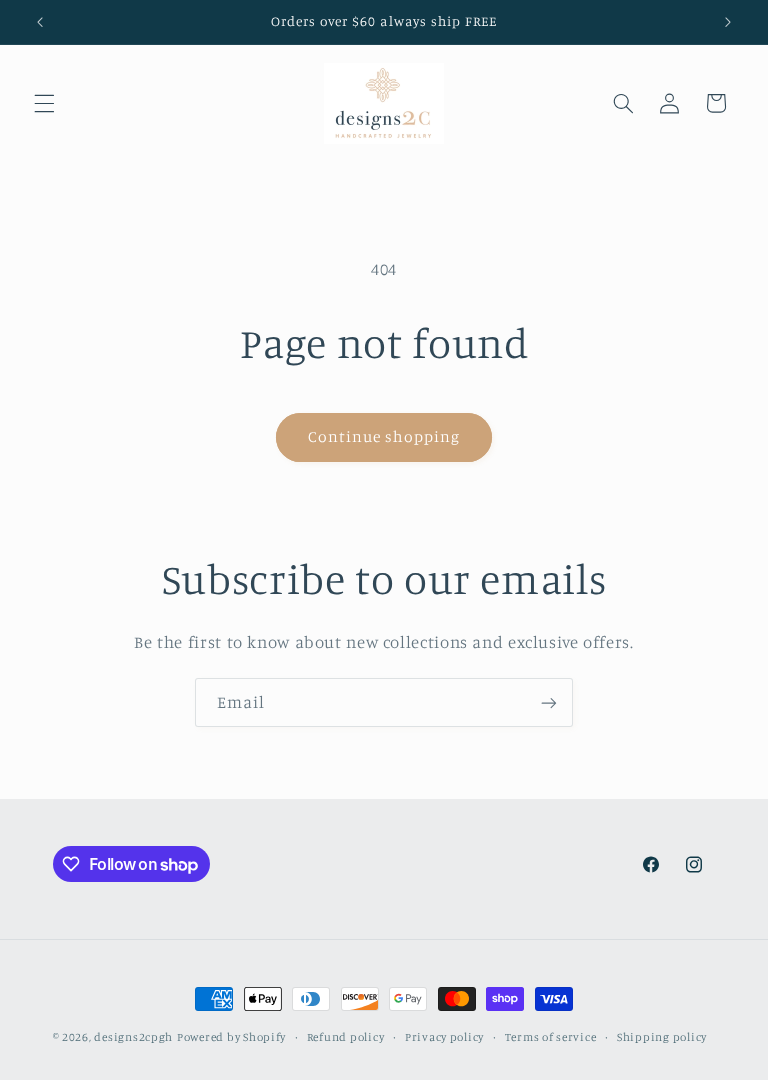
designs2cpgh (133, 1037)
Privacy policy (444, 1037)
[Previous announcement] (40, 22)
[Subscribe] (549, 702)
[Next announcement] (728, 22)
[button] (44, 103)
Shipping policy (662, 1037)
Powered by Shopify (231, 1037)
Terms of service (551, 1037)
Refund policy (346, 1037)
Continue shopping (384, 436)
